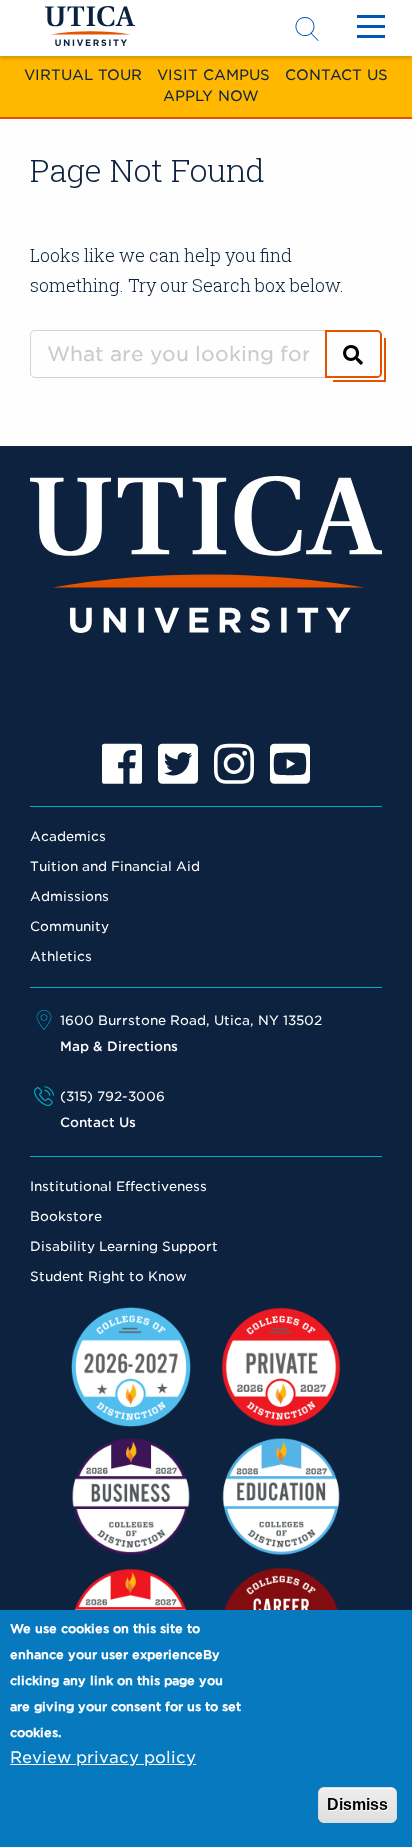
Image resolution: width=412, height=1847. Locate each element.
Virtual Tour (83, 74)
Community (69, 926)
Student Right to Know (108, 1276)
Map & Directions (119, 1046)
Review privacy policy (103, 1757)
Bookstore (66, 1216)
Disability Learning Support (124, 1246)
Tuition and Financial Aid (115, 866)
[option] (122, 764)
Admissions (69, 896)
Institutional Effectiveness (118, 1186)
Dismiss (357, 1804)
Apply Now (211, 95)
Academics (68, 836)
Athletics (61, 956)
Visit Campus (213, 74)
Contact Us (336, 74)
